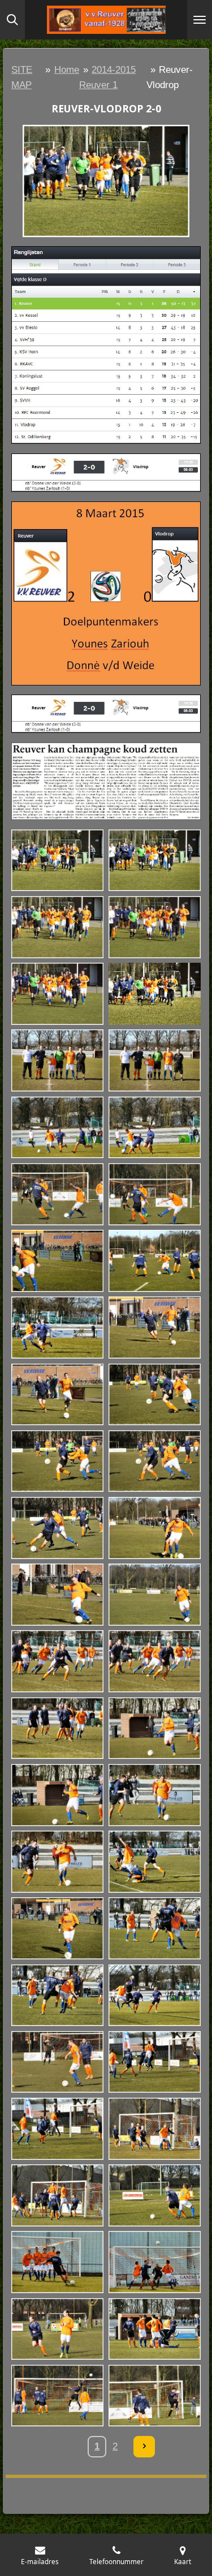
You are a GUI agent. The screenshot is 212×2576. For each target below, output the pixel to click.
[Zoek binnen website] (12, 20)
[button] (191, 135)
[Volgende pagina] (144, 2447)
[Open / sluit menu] (200, 20)
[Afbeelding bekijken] (58, 861)
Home (67, 70)
